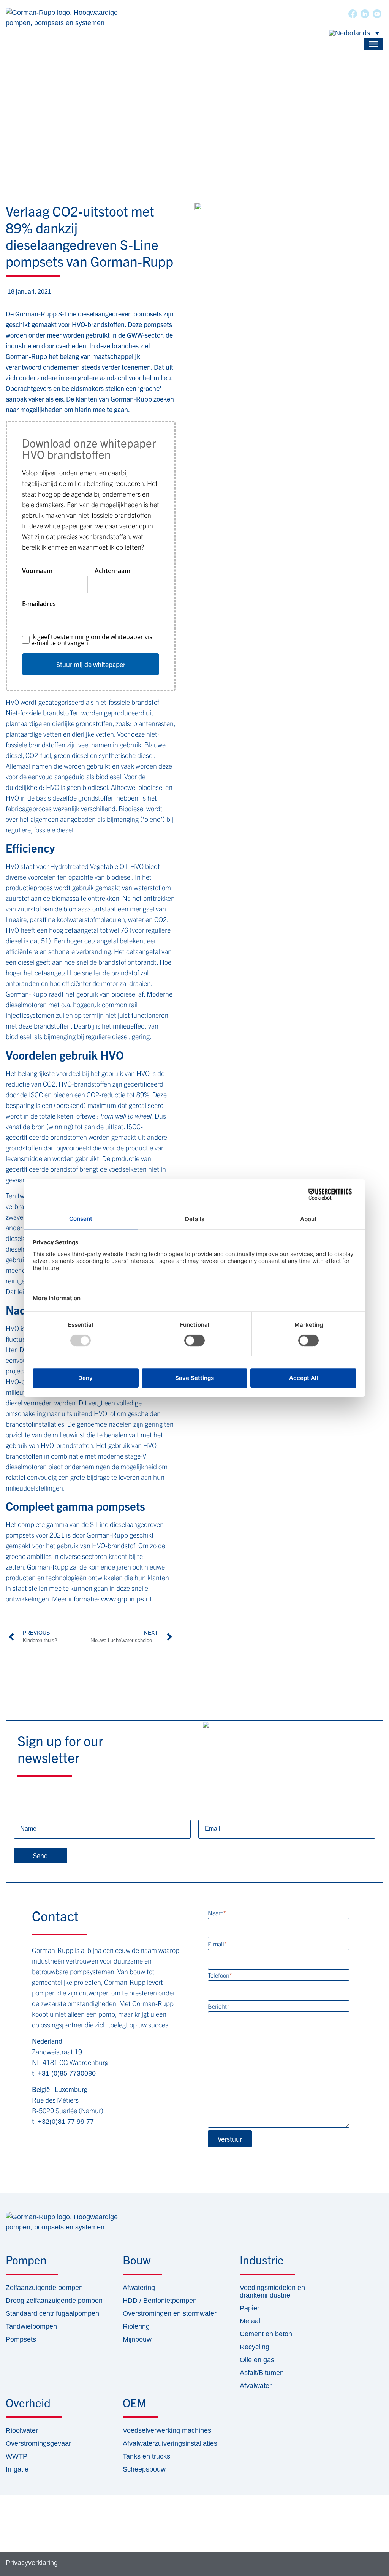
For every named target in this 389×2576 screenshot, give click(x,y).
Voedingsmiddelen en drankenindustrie (272, 2291)
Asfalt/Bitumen (262, 2373)
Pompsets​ (21, 2339)
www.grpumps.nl (126, 1599)
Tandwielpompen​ (31, 2326)
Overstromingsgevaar (38, 2443)
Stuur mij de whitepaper (91, 664)
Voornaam (37, 571)
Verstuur (230, 2139)
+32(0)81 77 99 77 (66, 2122)
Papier (250, 2308)
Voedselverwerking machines (167, 2430)
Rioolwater (22, 2430)
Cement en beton (266, 2334)
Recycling (255, 2347)
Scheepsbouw (144, 2469)
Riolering (136, 2326)
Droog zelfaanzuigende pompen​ (54, 2301)
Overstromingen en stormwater (170, 2313)
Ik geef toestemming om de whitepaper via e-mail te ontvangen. (92, 640)
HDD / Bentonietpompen (160, 2301)
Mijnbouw (137, 2339)
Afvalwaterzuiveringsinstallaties (170, 2443)
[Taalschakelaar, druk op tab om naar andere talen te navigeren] (354, 33)
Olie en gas (257, 2360)
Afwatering (139, 2288)
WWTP (17, 2456)
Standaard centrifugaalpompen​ (52, 2313)
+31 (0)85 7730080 (67, 2073)
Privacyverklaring (32, 2563)
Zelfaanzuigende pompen (44, 2288)
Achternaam (112, 571)
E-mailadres (39, 604)
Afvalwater (256, 2386)
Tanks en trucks (146, 2456)
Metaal (250, 2321)
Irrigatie (17, 2469)
